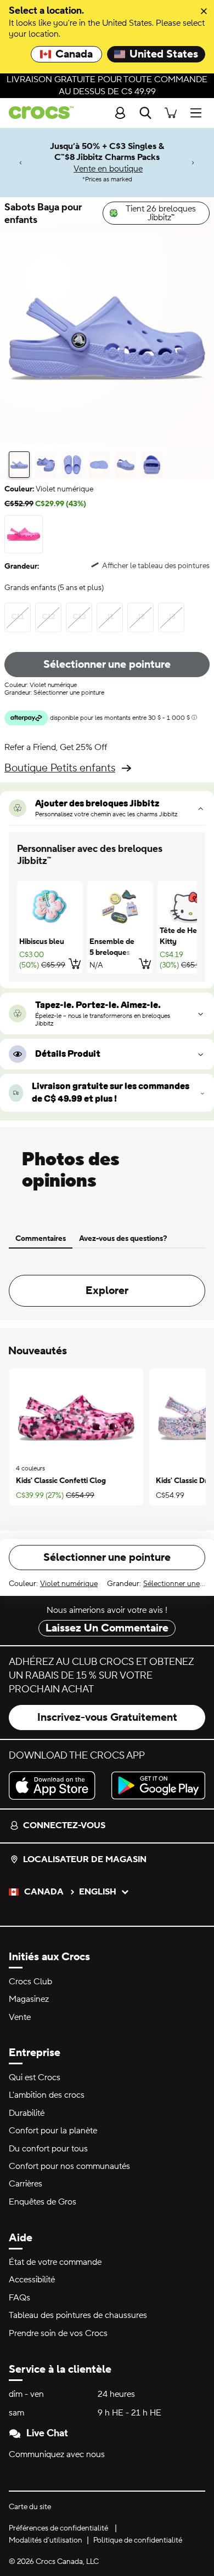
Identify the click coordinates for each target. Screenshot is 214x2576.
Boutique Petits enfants (60, 768)
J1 (110, 617)
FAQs (19, 2298)
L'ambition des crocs (47, 2095)
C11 (18, 617)
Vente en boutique (108, 169)
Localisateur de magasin (85, 1859)
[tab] (19, 465)
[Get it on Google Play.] (158, 1785)
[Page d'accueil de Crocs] (37, 113)
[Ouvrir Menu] (199, 113)
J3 (171, 617)
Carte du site (30, 2507)
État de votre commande (55, 2262)
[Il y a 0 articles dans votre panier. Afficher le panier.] (171, 113)
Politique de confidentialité (138, 2540)
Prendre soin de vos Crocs (58, 2333)
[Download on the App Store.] (56, 1785)
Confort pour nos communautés (69, 2166)
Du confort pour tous (48, 2149)
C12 (49, 617)
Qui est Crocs (35, 2077)
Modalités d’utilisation (46, 2540)
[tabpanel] (107, 1284)
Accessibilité (32, 2280)
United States (164, 54)
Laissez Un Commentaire (107, 1628)
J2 (141, 617)
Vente (20, 2017)
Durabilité (27, 2113)
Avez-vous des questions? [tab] (123, 1239)
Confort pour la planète (53, 2131)
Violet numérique (69, 1584)
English (98, 1892)
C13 (79, 617)
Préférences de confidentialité (58, 2528)
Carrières (26, 2184)
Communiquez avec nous (57, 2454)
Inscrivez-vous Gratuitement (107, 1718)
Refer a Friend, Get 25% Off (56, 747)
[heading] (107, 855)
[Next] (193, 162)
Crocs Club (30, 1982)
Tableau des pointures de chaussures (78, 2315)
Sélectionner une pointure (107, 665)
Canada (74, 54)
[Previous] (21, 162)
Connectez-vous (64, 1825)
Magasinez (29, 1999)
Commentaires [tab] (41, 1239)
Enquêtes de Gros (43, 2202)
